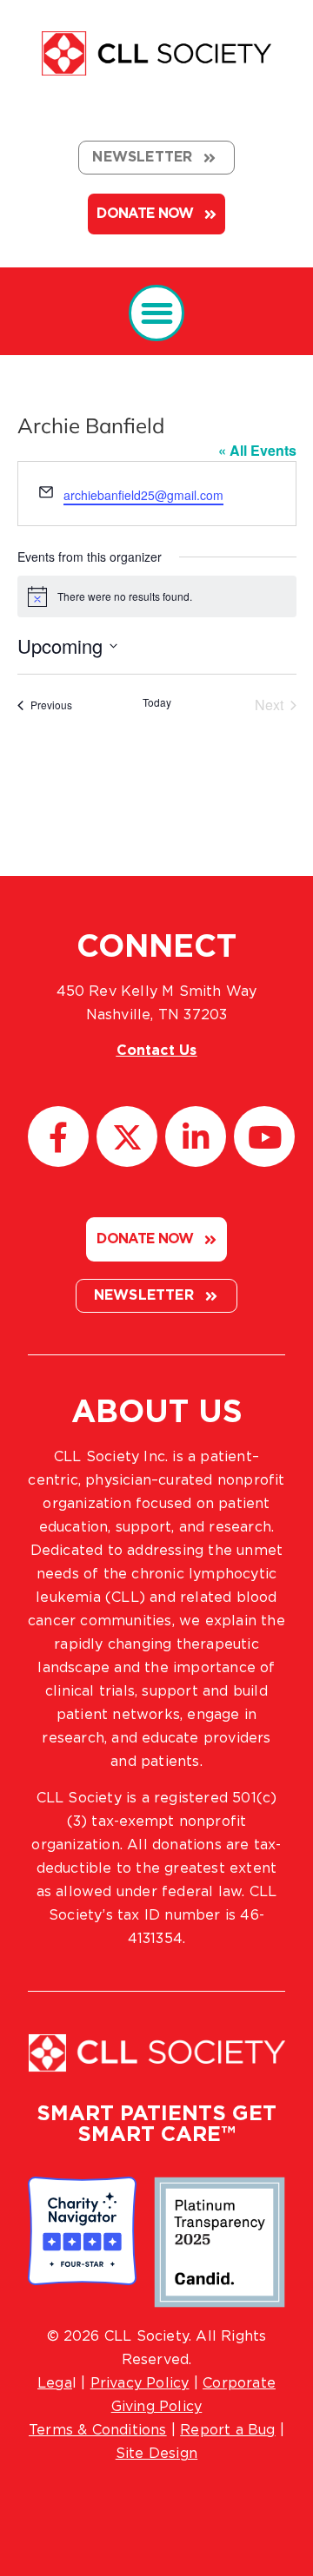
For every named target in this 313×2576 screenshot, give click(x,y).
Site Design (156, 2454)
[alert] (157, 596)
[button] (157, 313)
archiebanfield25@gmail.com (143, 495)
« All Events (257, 450)
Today (157, 702)
